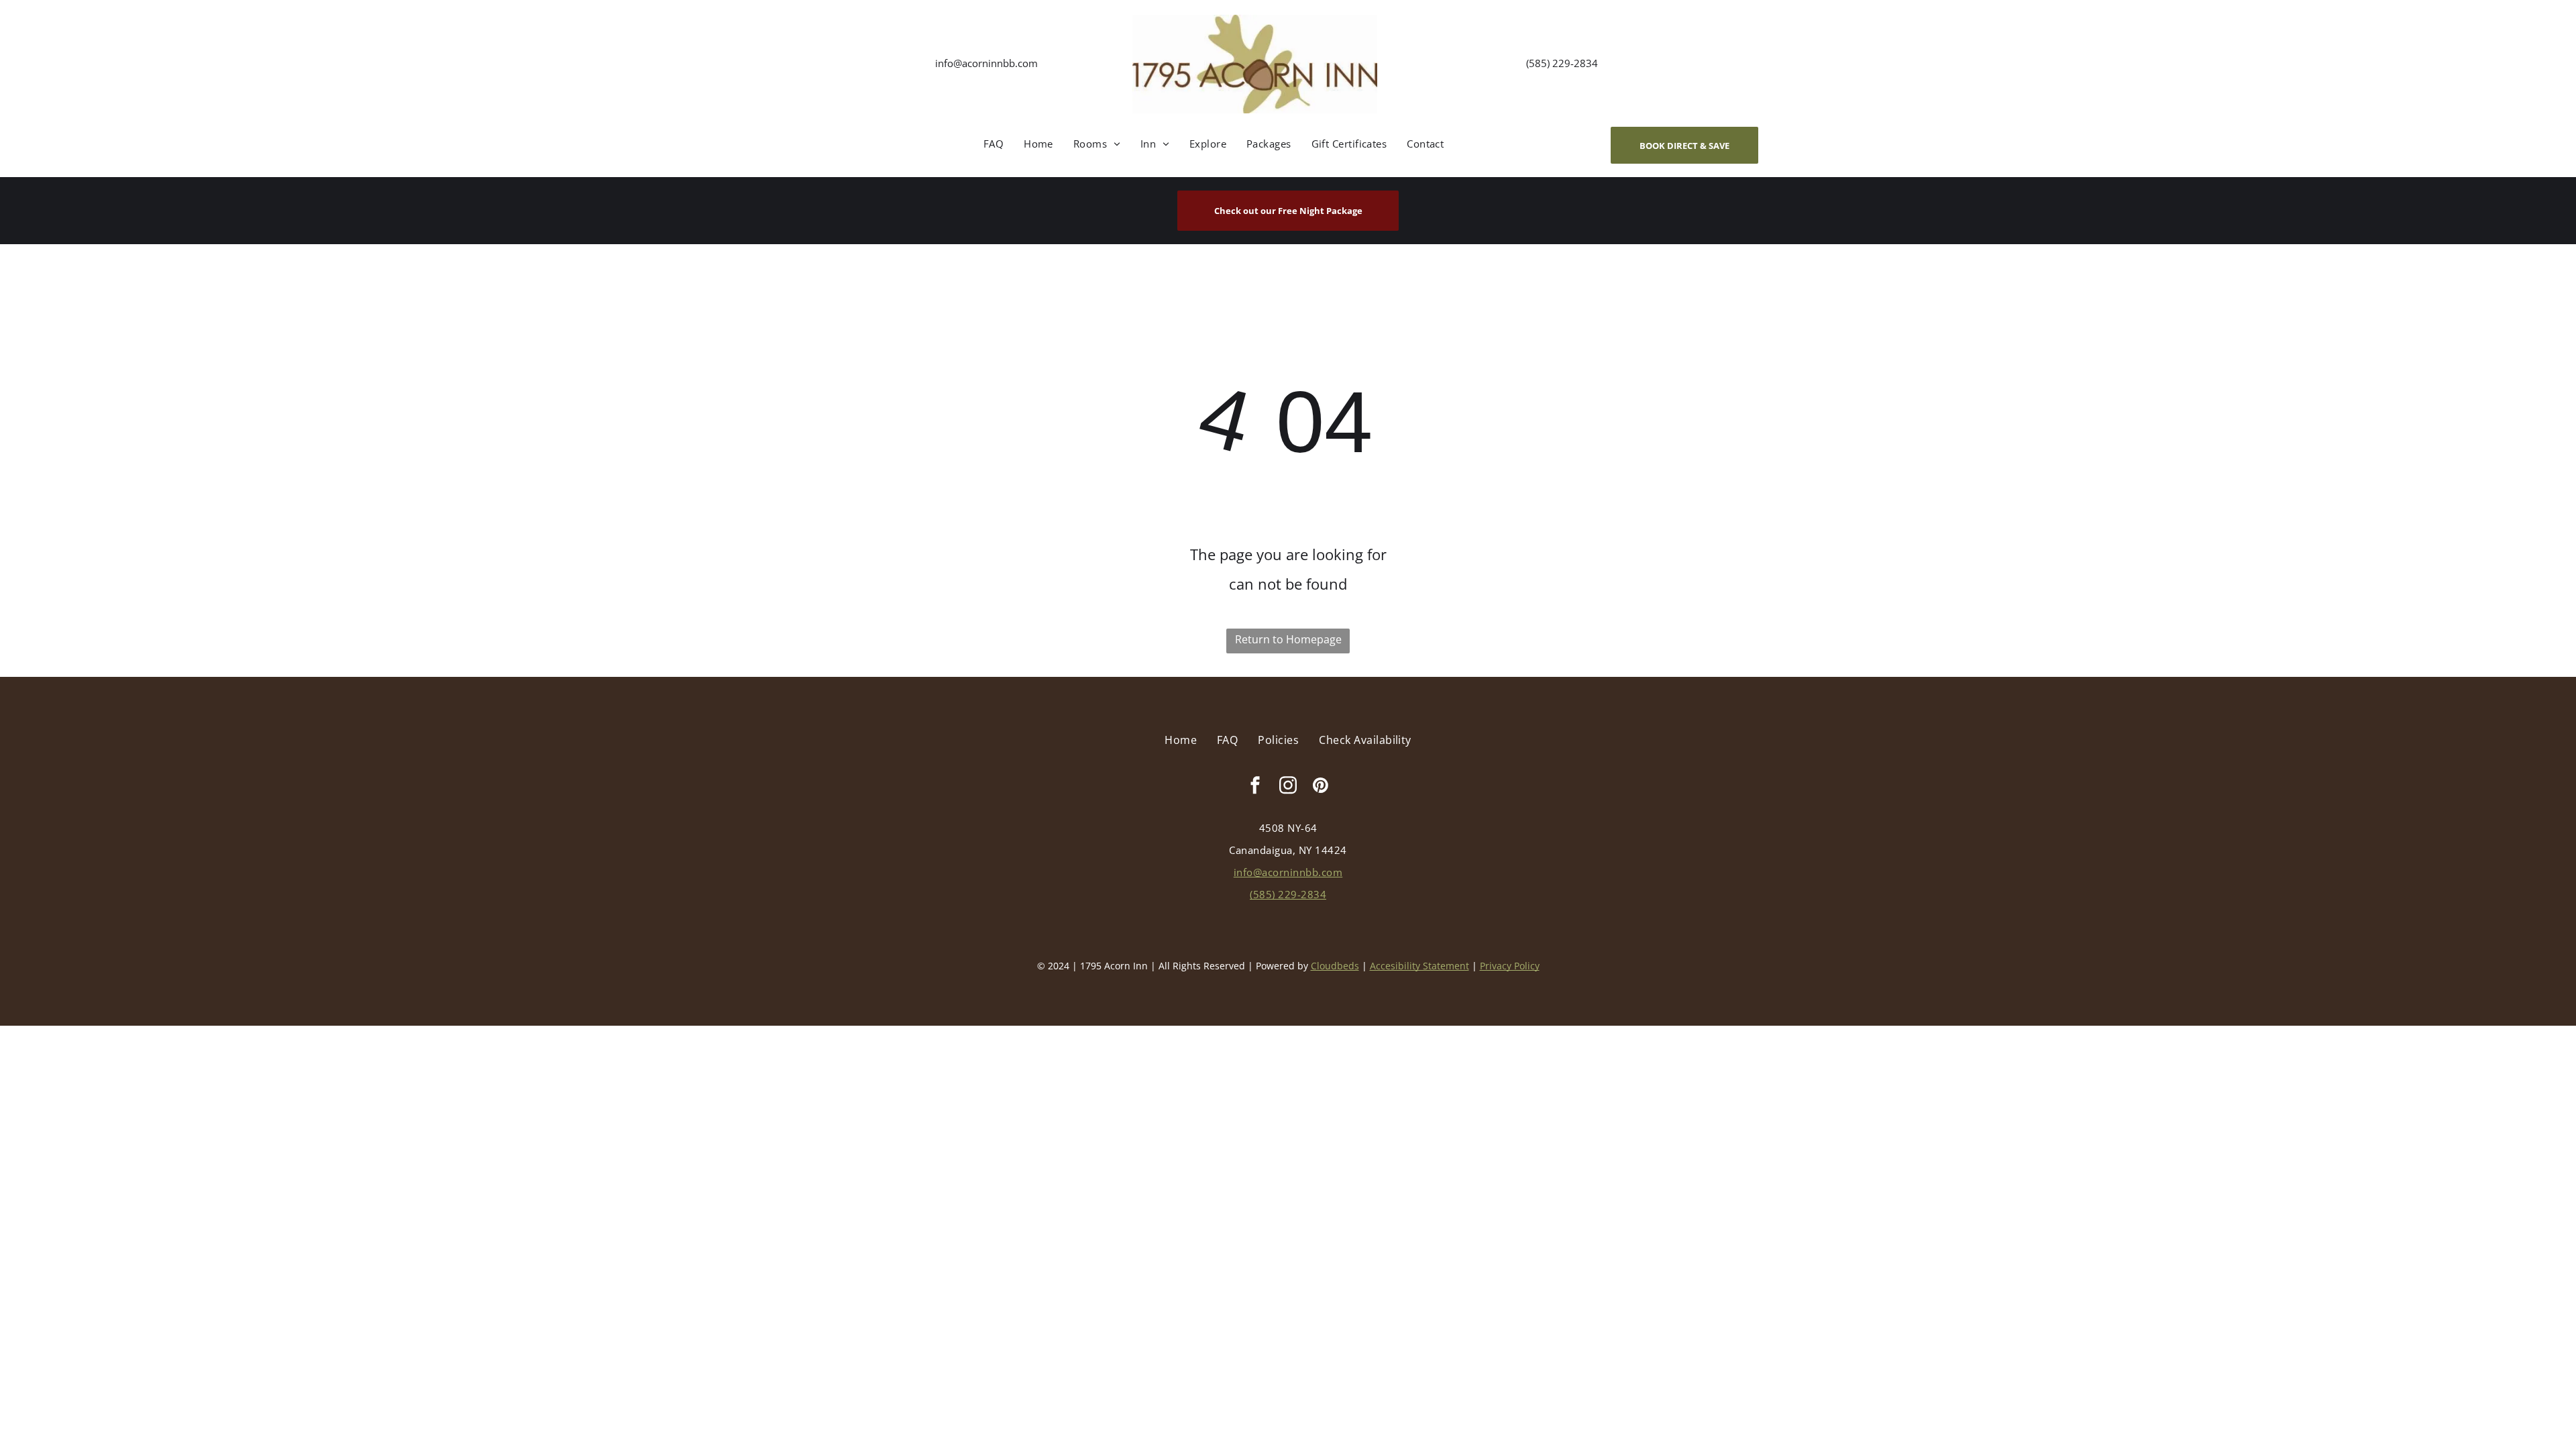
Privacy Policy (1510, 966)
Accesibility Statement (1419, 966)
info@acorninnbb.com (986, 63)
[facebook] (1255, 787)
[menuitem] (994, 144)
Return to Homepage (1288, 639)
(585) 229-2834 (1562, 63)
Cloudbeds (1335, 966)
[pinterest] (1321, 787)
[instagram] (1288, 787)
